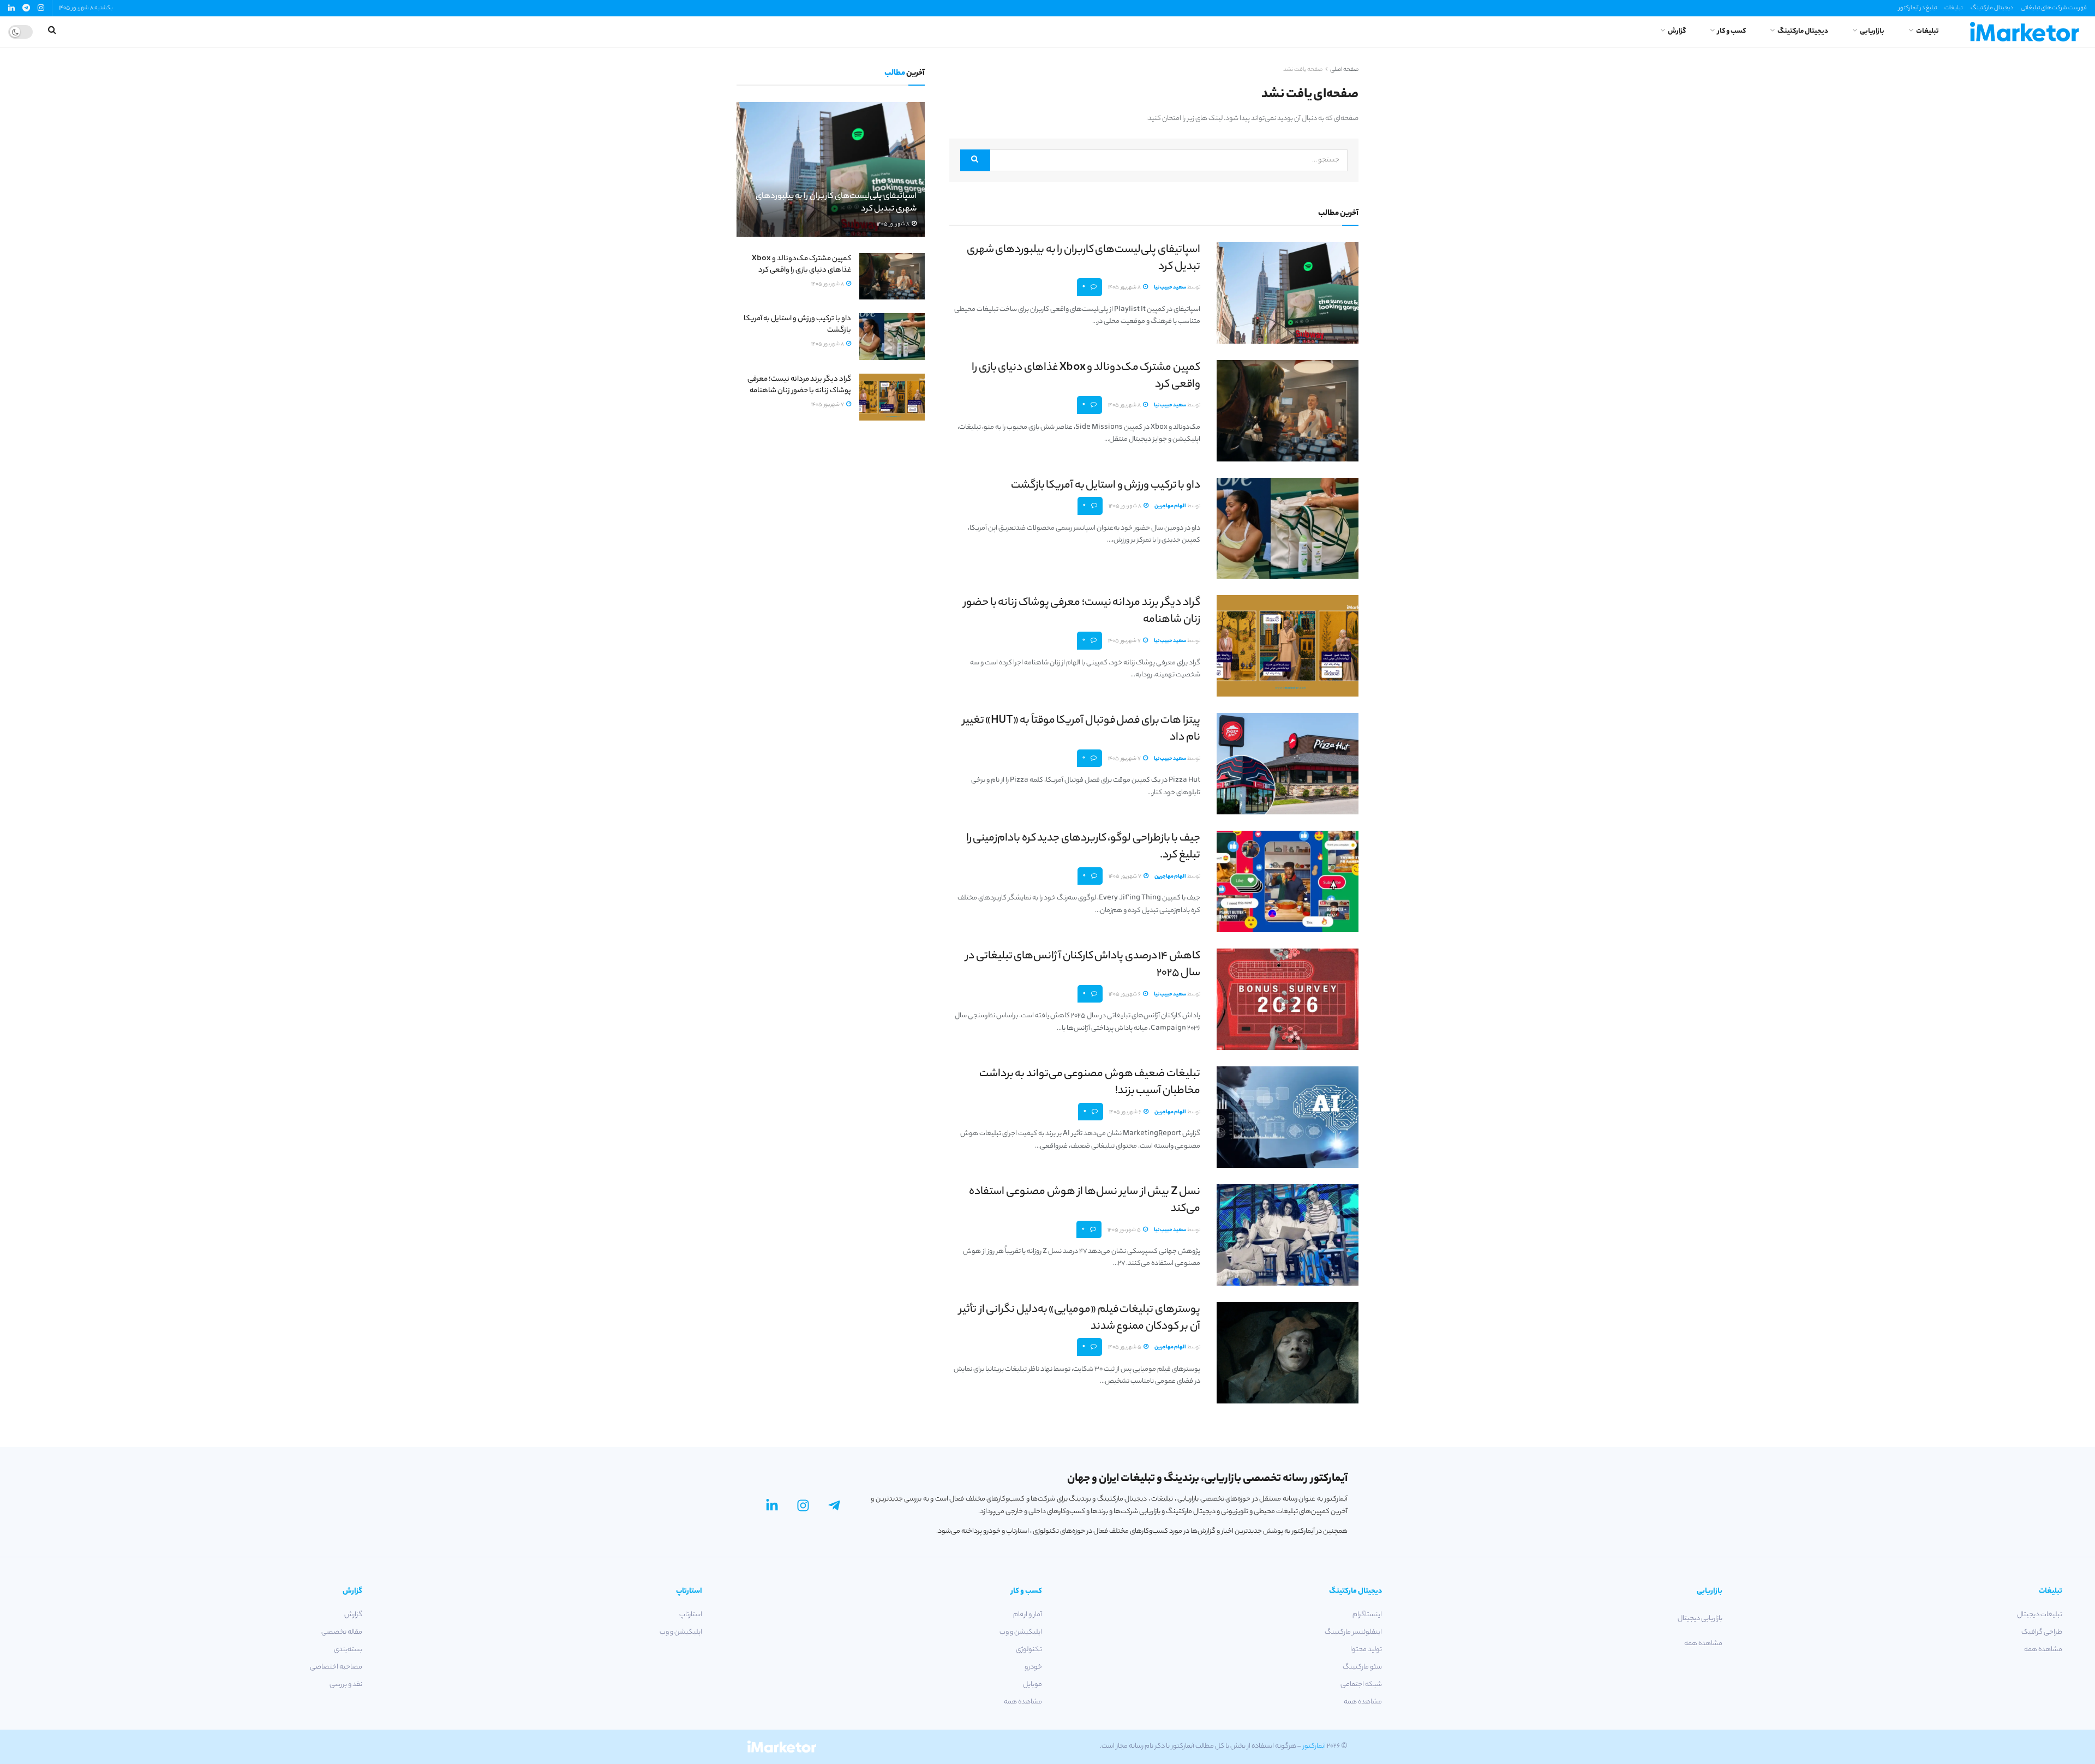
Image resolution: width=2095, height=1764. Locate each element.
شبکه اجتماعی (1361, 1685)
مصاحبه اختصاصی (336, 1667)
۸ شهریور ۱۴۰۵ (1125, 288)
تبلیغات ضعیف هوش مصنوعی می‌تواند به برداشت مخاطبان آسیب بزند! (1090, 1083)
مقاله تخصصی (342, 1632)
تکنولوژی (1029, 1650)
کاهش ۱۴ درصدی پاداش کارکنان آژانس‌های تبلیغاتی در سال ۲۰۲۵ (1083, 965)
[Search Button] (975, 160)
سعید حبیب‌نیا (1170, 288)
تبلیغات (1953, 8)
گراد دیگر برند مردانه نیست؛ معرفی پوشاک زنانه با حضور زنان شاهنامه (1082, 611)
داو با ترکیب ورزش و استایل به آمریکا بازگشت (1106, 486)
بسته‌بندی (348, 1650)
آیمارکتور (1314, 1746)
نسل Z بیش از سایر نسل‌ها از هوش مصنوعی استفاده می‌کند (1085, 1201)
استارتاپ (691, 1615)
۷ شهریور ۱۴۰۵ (1125, 641)
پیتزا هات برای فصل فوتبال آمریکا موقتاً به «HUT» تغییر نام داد (1081, 729)
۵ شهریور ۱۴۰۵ (1125, 1230)
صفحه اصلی (1344, 70)
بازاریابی (1872, 31)
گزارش (1677, 31)
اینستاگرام (1367, 1615)
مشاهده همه (2043, 1650)
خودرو (1033, 1667)
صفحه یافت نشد (1303, 70)
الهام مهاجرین (1170, 506)
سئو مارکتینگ (1362, 1667)
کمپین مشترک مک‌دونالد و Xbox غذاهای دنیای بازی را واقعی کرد (1086, 376)
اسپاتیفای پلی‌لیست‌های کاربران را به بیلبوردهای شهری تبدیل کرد (1084, 259)
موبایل (1032, 1685)
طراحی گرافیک (2042, 1632)
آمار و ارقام (1028, 1615)
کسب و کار (1732, 31)
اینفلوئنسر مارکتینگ (1353, 1632)
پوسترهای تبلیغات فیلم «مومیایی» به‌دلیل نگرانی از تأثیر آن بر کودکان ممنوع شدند (1080, 1318)
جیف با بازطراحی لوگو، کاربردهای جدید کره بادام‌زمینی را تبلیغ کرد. (1083, 847)
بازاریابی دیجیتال (1700, 1619)
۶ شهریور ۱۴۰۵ (1125, 995)
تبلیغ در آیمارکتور (1918, 8)
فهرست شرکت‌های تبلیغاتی (2054, 8)
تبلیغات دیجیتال (2040, 1615)
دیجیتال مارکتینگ (1992, 8)
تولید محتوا (1366, 1650)
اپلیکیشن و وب (1021, 1632)
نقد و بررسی (346, 1685)
